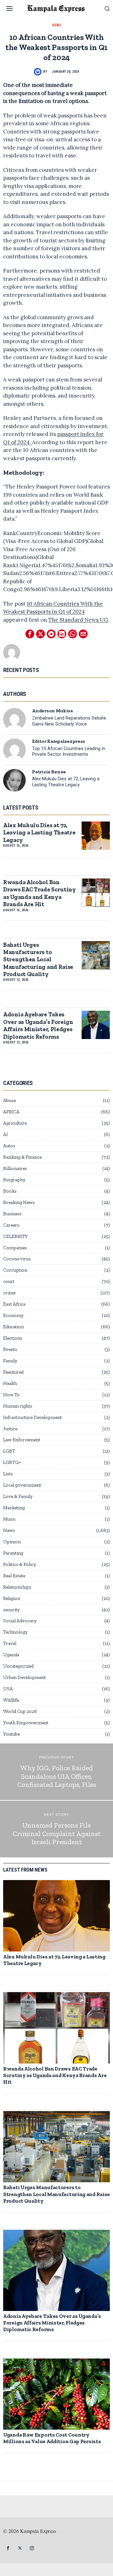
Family (10, 1361)
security (11, 1610)
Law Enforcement (22, 1440)
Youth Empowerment (26, 1723)
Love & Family (18, 1496)
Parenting (13, 1553)
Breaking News (19, 1202)
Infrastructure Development (32, 1417)
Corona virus (17, 1259)
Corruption (15, 1270)
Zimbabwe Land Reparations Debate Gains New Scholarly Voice (69, 721)
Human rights (18, 1406)
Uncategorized (18, 1666)
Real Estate (14, 1576)
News (57, 25)
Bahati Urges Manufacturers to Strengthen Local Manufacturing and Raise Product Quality (38, 960)
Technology (15, 1632)
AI (5, 1134)
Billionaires (15, 1168)
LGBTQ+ (12, 1462)
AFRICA (11, 1112)
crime (9, 1293)
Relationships (17, 1587)
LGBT (9, 1451)
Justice (10, 1429)
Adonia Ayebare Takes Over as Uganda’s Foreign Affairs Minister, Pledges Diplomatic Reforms (38, 1025)
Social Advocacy (20, 1621)
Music (9, 1519)
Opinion (12, 1542)
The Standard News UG (78, 620)
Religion (12, 1598)
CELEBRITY (15, 1236)
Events (10, 1349)
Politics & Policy (20, 1564)
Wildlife (11, 1700)
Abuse (9, 1100)
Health (10, 1383)
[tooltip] (30, 634)
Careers (11, 1225)
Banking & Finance (22, 1157)
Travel (10, 1643)
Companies (15, 1248)
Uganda (11, 1655)
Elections (13, 1338)
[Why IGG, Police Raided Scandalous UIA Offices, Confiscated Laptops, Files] (56, 1772)
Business (12, 1214)
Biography (14, 1180)
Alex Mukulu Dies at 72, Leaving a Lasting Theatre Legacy (66, 782)
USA (8, 1689)
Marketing (14, 1508)
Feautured (13, 1372)
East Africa (14, 1304)
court (9, 1281)
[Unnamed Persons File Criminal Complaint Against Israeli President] (56, 1829)
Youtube (11, 1734)
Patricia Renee (49, 772)
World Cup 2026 (20, 1711)
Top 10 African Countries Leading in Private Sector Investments (69, 752)
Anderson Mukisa (52, 711)
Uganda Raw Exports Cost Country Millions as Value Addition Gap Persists (52, 2438)
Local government (22, 1485)
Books (10, 1191)
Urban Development (24, 1677)
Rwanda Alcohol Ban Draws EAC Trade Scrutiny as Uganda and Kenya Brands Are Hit (40, 893)
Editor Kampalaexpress (59, 741)
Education (13, 1327)
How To (11, 1395)
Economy (13, 1315)
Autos (9, 1146)
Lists (8, 1474)
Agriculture (15, 1123)
